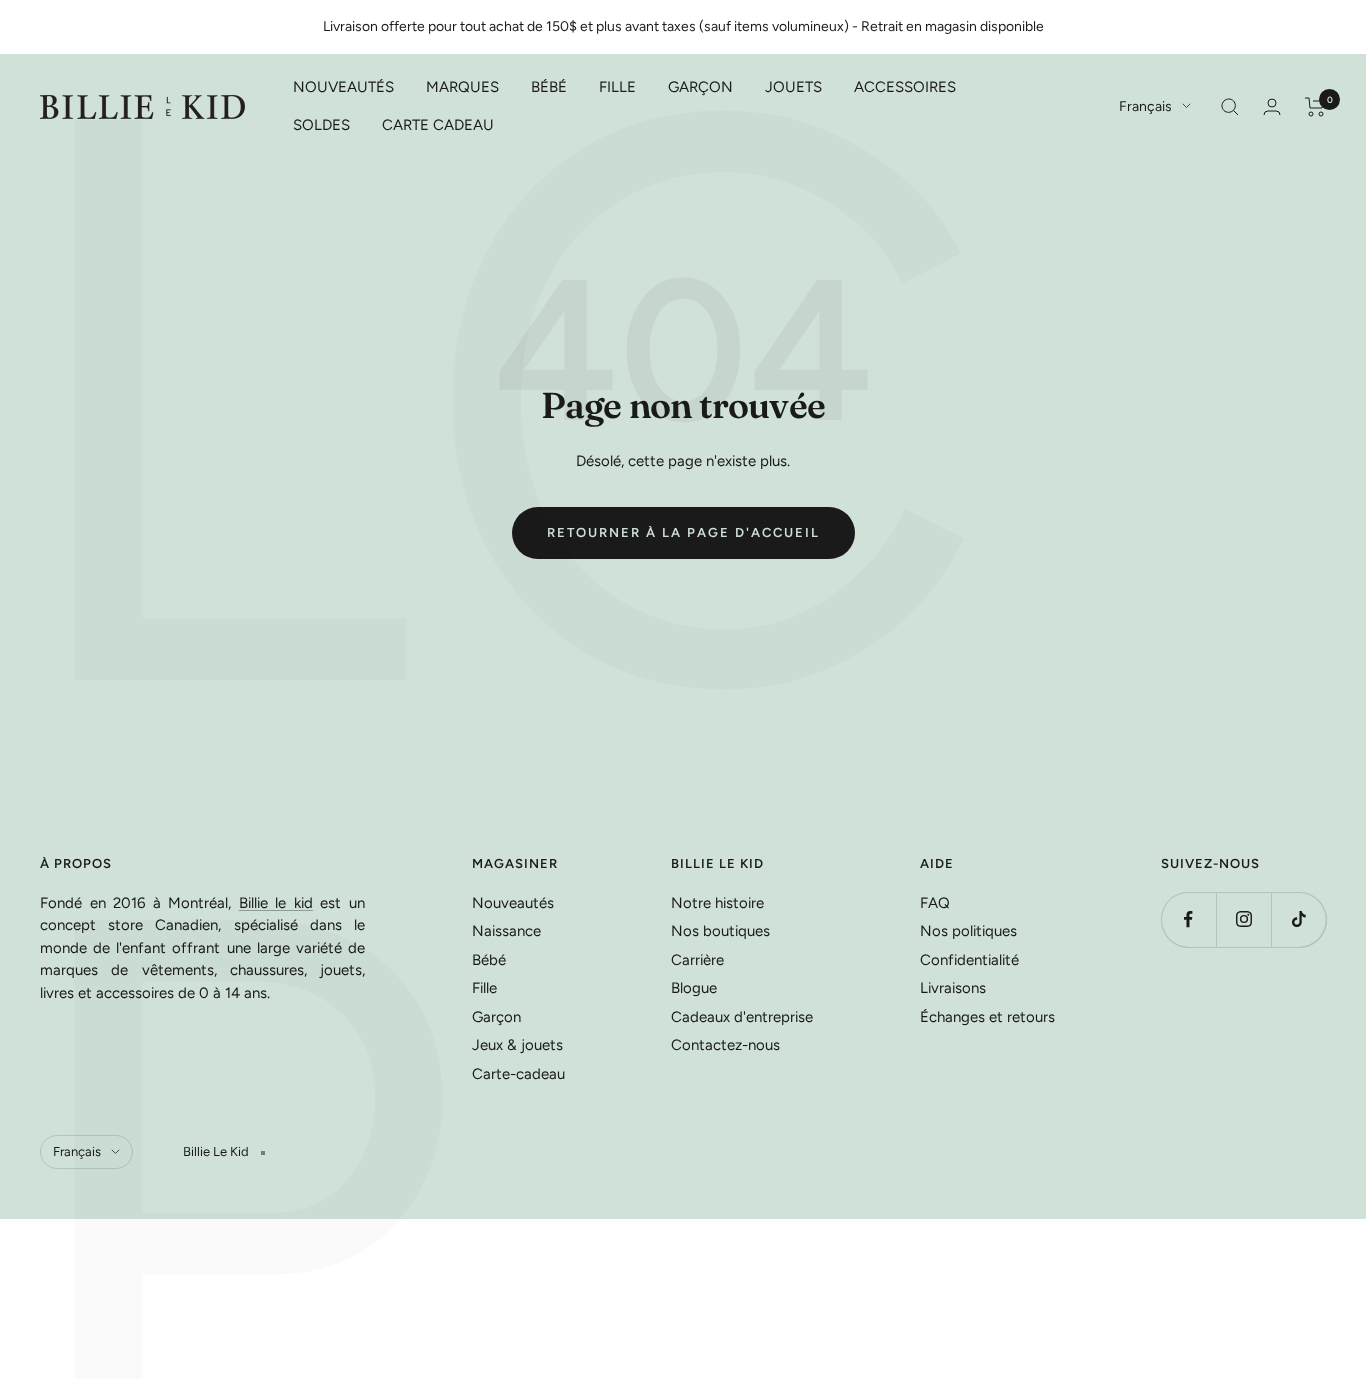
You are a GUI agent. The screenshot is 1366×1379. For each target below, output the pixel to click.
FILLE (617, 87)
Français (1145, 106)
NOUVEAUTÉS (343, 87)
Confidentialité (969, 960)
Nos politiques (968, 931)
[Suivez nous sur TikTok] (1298, 919)
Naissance (506, 931)
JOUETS (793, 87)
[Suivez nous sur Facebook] (1188, 919)
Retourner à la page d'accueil (683, 532)
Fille (484, 988)
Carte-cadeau (518, 1074)
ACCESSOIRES (905, 87)
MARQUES (462, 87)
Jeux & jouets (517, 1045)
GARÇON (700, 87)
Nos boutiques (720, 931)
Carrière (697, 960)
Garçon (496, 1017)
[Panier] (1315, 107)
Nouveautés (513, 903)
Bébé (489, 960)
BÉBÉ (549, 87)
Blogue (694, 988)
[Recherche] (1230, 107)
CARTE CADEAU (438, 125)
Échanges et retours (987, 1017)
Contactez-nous (725, 1045)
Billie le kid (276, 903)
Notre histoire (717, 903)
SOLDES (321, 125)
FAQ (935, 903)
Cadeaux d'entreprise (742, 1017)
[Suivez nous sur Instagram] (1243, 919)
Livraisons (953, 988)
